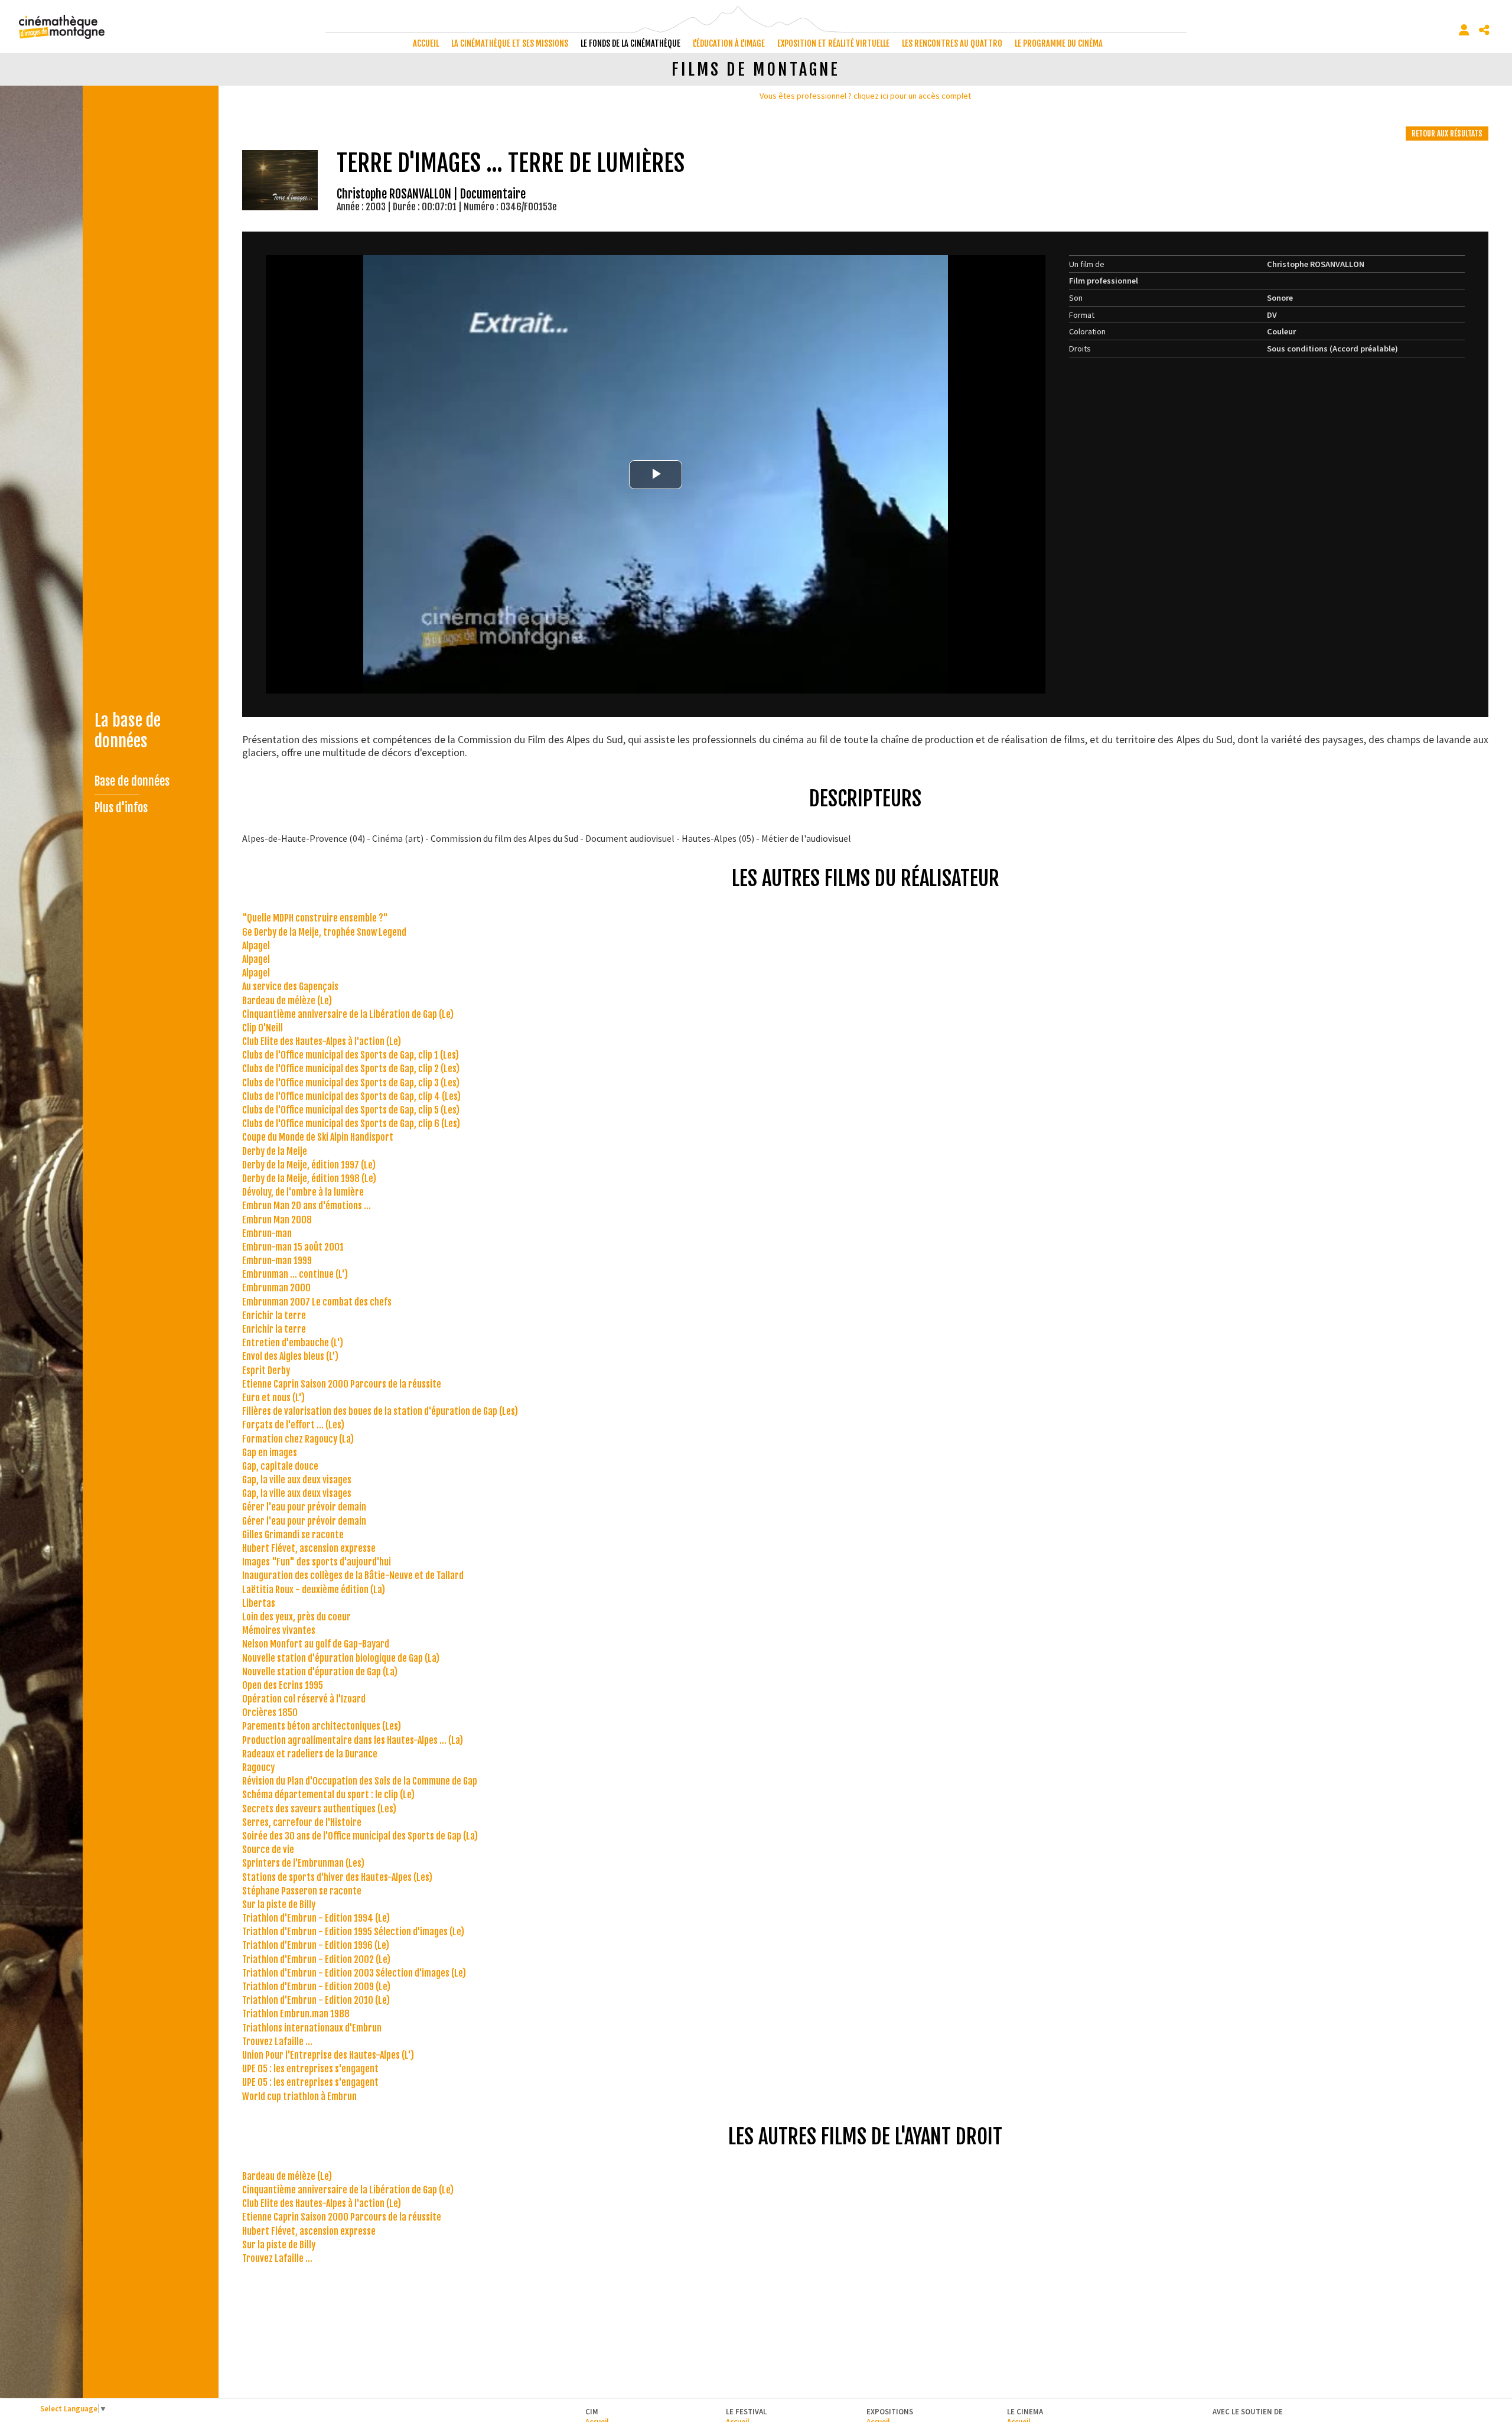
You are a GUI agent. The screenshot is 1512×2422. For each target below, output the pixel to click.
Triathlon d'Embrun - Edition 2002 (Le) (316, 1959)
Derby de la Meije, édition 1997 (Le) (309, 1165)
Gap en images (270, 1453)
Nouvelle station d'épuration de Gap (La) (320, 1672)
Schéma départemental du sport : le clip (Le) (328, 1795)
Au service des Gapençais (290, 987)
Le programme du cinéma (1059, 43)
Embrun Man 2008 (277, 1220)
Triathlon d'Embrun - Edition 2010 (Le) (316, 2000)
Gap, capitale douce (280, 1466)
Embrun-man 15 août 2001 (293, 1247)
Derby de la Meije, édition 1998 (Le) (309, 1179)
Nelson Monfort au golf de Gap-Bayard (316, 1644)
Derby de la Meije (275, 1151)
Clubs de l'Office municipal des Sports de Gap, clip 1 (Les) (351, 1055)
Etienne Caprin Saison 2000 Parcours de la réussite (342, 1384)
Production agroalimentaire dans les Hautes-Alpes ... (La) (353, 1740)
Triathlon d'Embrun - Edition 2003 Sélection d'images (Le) (354, 1973)
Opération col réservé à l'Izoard (304, 1699)
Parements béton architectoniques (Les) (322, 1726)
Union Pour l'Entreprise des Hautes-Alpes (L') (328, 2055)
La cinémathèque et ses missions (510, 43)
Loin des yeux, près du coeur (296, 1617)
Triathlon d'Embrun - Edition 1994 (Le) (316, 1918)
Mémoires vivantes (279, 1630)
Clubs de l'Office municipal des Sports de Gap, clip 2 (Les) (351, 1069)
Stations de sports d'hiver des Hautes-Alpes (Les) (337, 1877)
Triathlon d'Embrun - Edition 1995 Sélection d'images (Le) (353, 1932)
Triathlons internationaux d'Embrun (312, 2028)
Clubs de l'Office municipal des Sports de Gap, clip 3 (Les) (351, 1083)
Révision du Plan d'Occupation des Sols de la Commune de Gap (360, 1781)
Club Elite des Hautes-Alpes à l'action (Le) (322, 1041)
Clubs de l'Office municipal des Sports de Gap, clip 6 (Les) (351, 1124)
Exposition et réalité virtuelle (833, 43)
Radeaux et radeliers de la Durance (310, 1754)
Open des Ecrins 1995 (283, 1685)
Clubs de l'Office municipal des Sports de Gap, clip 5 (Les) (351, 1110)
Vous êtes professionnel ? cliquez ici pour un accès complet (865, 96)
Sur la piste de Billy (279, 1905)
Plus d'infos (121, 808)
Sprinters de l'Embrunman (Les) (303, 1863)
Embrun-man (267, 1233)
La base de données (128, 731)
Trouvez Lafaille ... (277, 2042)
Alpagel (256, 946)
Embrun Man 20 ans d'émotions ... (307, 1206)
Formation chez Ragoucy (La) (298, 1439)
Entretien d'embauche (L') (293, 1343)
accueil (426, 43)
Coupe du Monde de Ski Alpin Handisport (318, 1137)
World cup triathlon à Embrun (299, 2097)
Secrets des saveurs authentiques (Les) (319, 1809)
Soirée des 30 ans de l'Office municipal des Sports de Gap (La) (360, 1836)
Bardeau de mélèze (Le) (287, 1001)
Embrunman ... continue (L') (295, 1274)
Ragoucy (258, 1767)
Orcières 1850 (270, 1713)
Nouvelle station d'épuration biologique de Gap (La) (341, 1658)
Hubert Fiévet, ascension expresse (309, 1548)
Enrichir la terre (274, 1316)
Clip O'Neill (263, 1028)
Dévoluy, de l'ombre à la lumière (303, 1192)
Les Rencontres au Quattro (952, 43)
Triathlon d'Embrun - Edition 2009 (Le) (316, 1987)
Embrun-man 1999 (277, 1261)
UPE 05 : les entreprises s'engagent (310, 2069)
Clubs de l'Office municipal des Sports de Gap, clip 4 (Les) (351, 1096)
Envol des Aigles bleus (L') (290, 1356)
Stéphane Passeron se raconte (302, 1891)
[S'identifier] (1464, 30)
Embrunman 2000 (276, 1288)
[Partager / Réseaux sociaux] (1484, 30)
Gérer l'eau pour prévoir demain (304, 1507)
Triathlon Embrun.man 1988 (296, 2014)
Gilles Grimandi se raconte (293, 1535)
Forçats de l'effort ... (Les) (293, 1425)
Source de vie (268, 1850)
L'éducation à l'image (729, 43)
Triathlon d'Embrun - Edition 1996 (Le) (316, 1945)
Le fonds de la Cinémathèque (630, 43)
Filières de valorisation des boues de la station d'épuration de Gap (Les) (380, 1411)
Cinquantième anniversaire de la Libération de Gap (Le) (348, 1014)
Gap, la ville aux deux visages (297, 1480)
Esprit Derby (266, 1370)
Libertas (259, 1603)
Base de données (132, 781)
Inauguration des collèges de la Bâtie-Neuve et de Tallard (353, 1575)
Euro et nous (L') (273, 1398)
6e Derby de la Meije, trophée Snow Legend (324, 932)
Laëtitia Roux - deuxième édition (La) (314, 1590)
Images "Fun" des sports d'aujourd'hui (317, 1562)
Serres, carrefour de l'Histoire (302, 1822)
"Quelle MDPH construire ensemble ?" (315, 918)
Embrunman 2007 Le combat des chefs (317, 1302)
